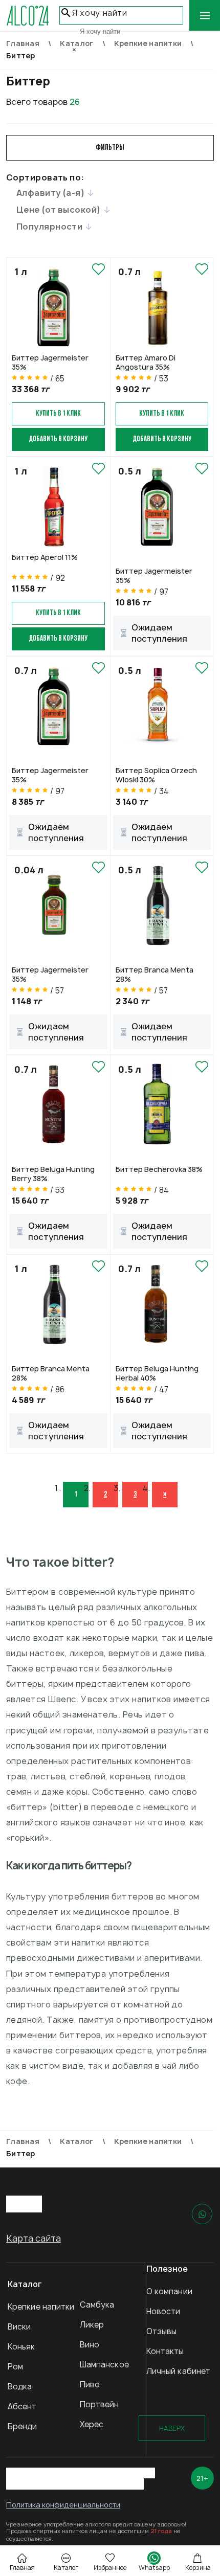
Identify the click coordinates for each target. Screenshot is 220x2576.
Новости (163, 2311)
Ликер (92, 2325)
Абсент (22, 2406)
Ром (15, 2367)
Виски (19, 2327)
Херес (92, 2424)
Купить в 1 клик (58, 414)
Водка (20, 2387)
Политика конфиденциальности (63, 2505)
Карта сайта (34, 2238)
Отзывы (162, 2331)
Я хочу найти (100, 13)
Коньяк (21, 2347)
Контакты (165, 2351)
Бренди (23, 2426)
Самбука (97, 2305)
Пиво (90, 2385)
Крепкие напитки (41, 2307)
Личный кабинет (178, 2371)
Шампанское (104, 2365)
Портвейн (100, 2404)
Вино (90, 2345)
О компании (169, 2291)
